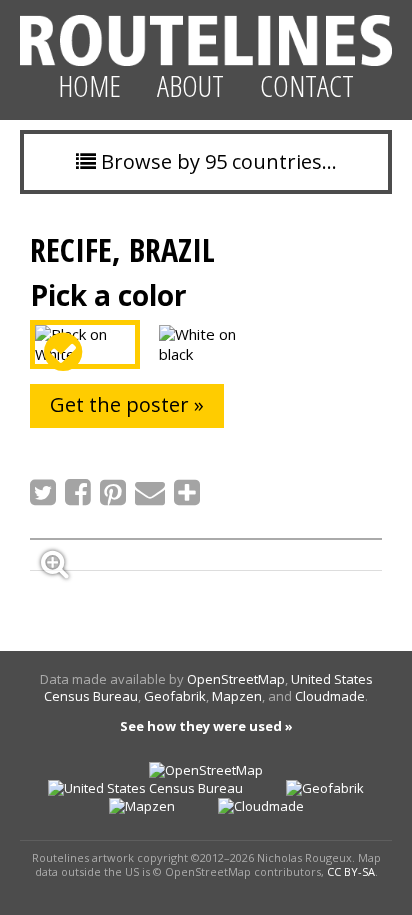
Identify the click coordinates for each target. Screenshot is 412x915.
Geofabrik (175, 696)
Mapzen (237, 696)
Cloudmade (330, 696)
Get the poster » (127, 404)
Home (89, 85)
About (190, 85)
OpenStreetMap (236, 679)
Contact (307, 85)
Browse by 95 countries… (216, 161)
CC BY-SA (351, 871)
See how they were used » (206, 726)
